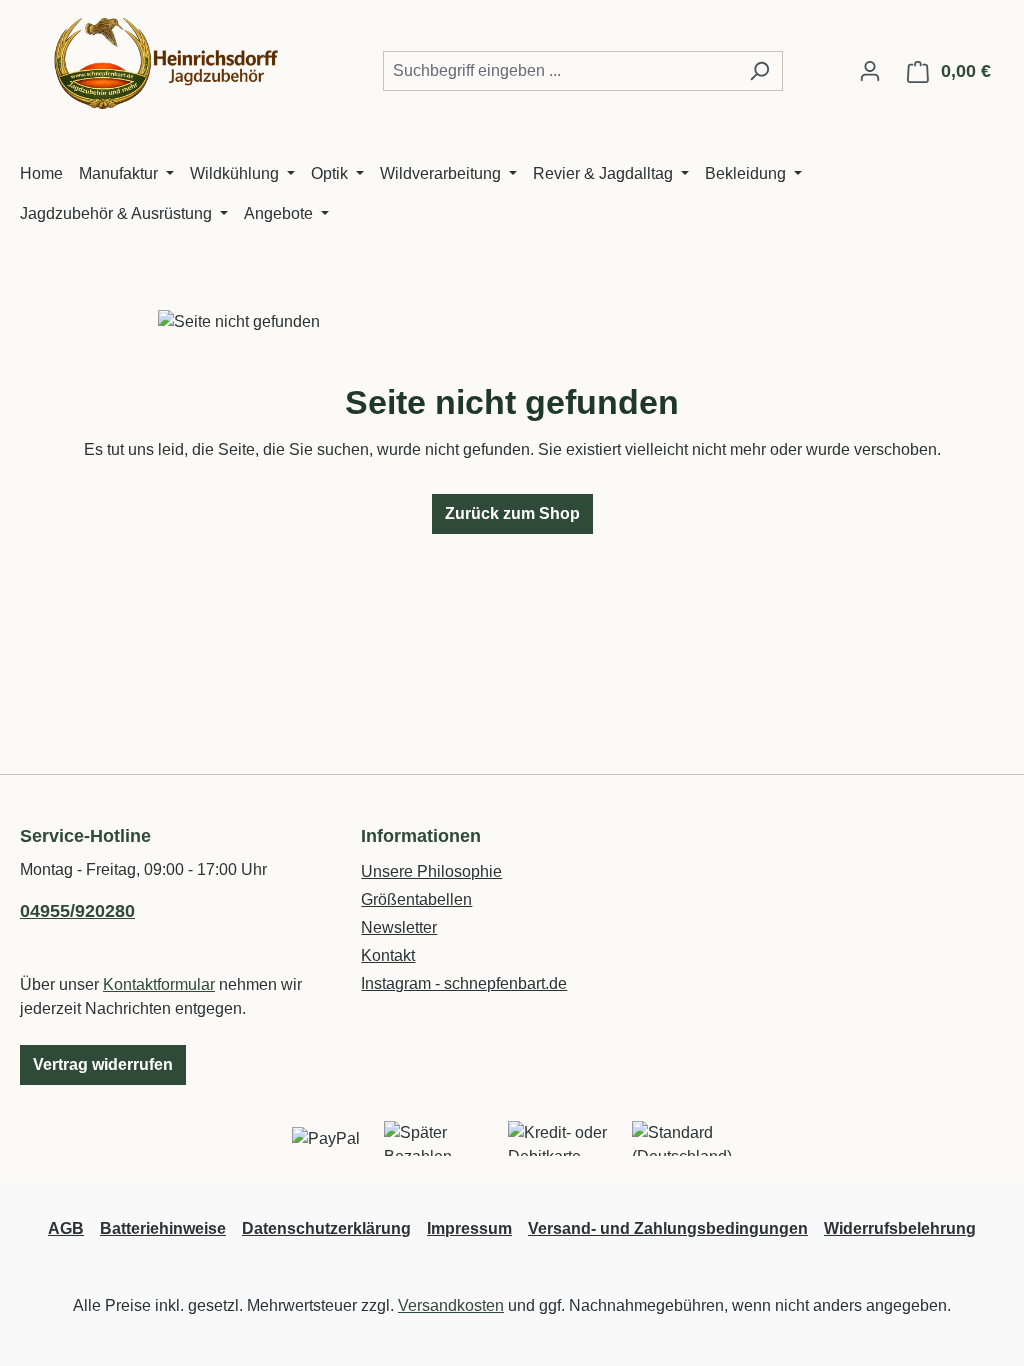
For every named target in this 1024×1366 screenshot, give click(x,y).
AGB (66, 1228)
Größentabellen (416, 899)
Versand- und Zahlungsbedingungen (668, 1228)
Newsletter (399, 927)
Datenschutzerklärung (326, 1228)
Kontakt (388, 955)
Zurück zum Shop (512, 513)
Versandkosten (451, 1305)
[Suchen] (759, 71)
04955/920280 (77, 911)
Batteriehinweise (163, 1228)
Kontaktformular (159, 984)
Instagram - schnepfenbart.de (464, 983)
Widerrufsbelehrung (900, 1228)
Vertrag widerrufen (103, 1064)
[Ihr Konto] (870, 71)
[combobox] (560, 71)
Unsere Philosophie (431, 871)
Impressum (469, 1228)
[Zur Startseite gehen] (170, 67)
